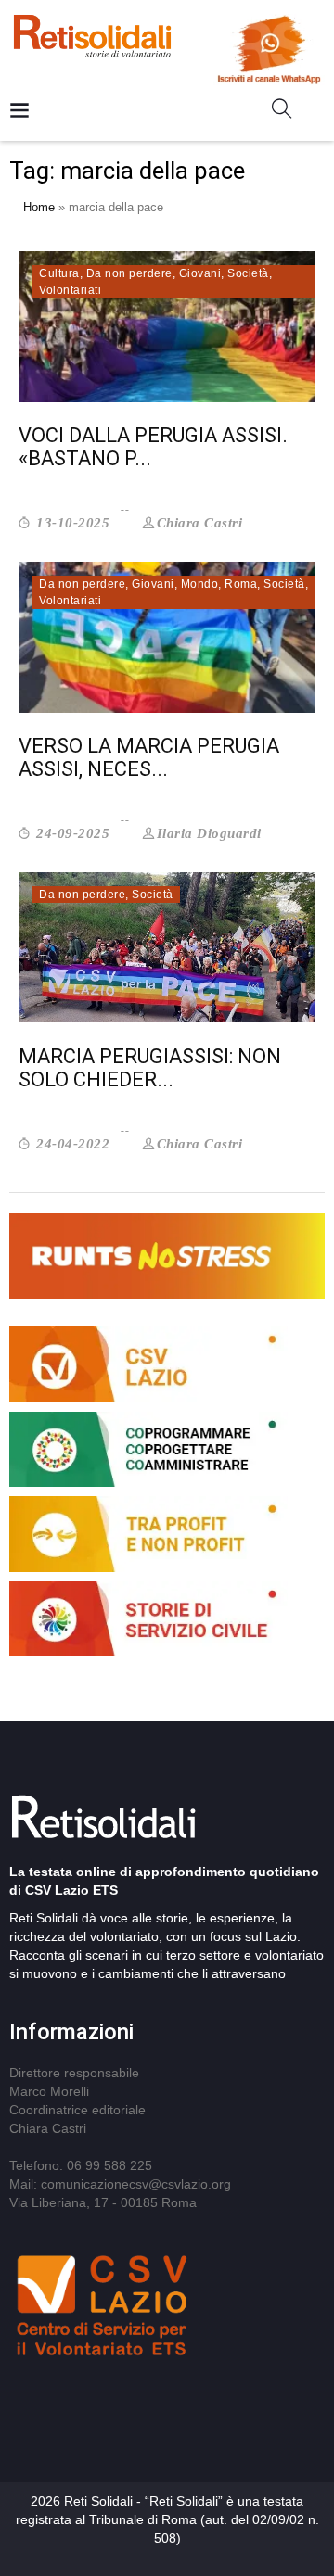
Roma (241, 584)
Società (248, 273)
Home (39, 207)
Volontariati (70, 290)
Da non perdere (129, 273)
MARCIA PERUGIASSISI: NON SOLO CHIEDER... (150, 1068)
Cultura (59, 273)
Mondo (200, 584)
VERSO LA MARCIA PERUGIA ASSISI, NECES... (149, 757)
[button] (289, 112)
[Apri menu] (19, 112)
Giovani (200, 273)
